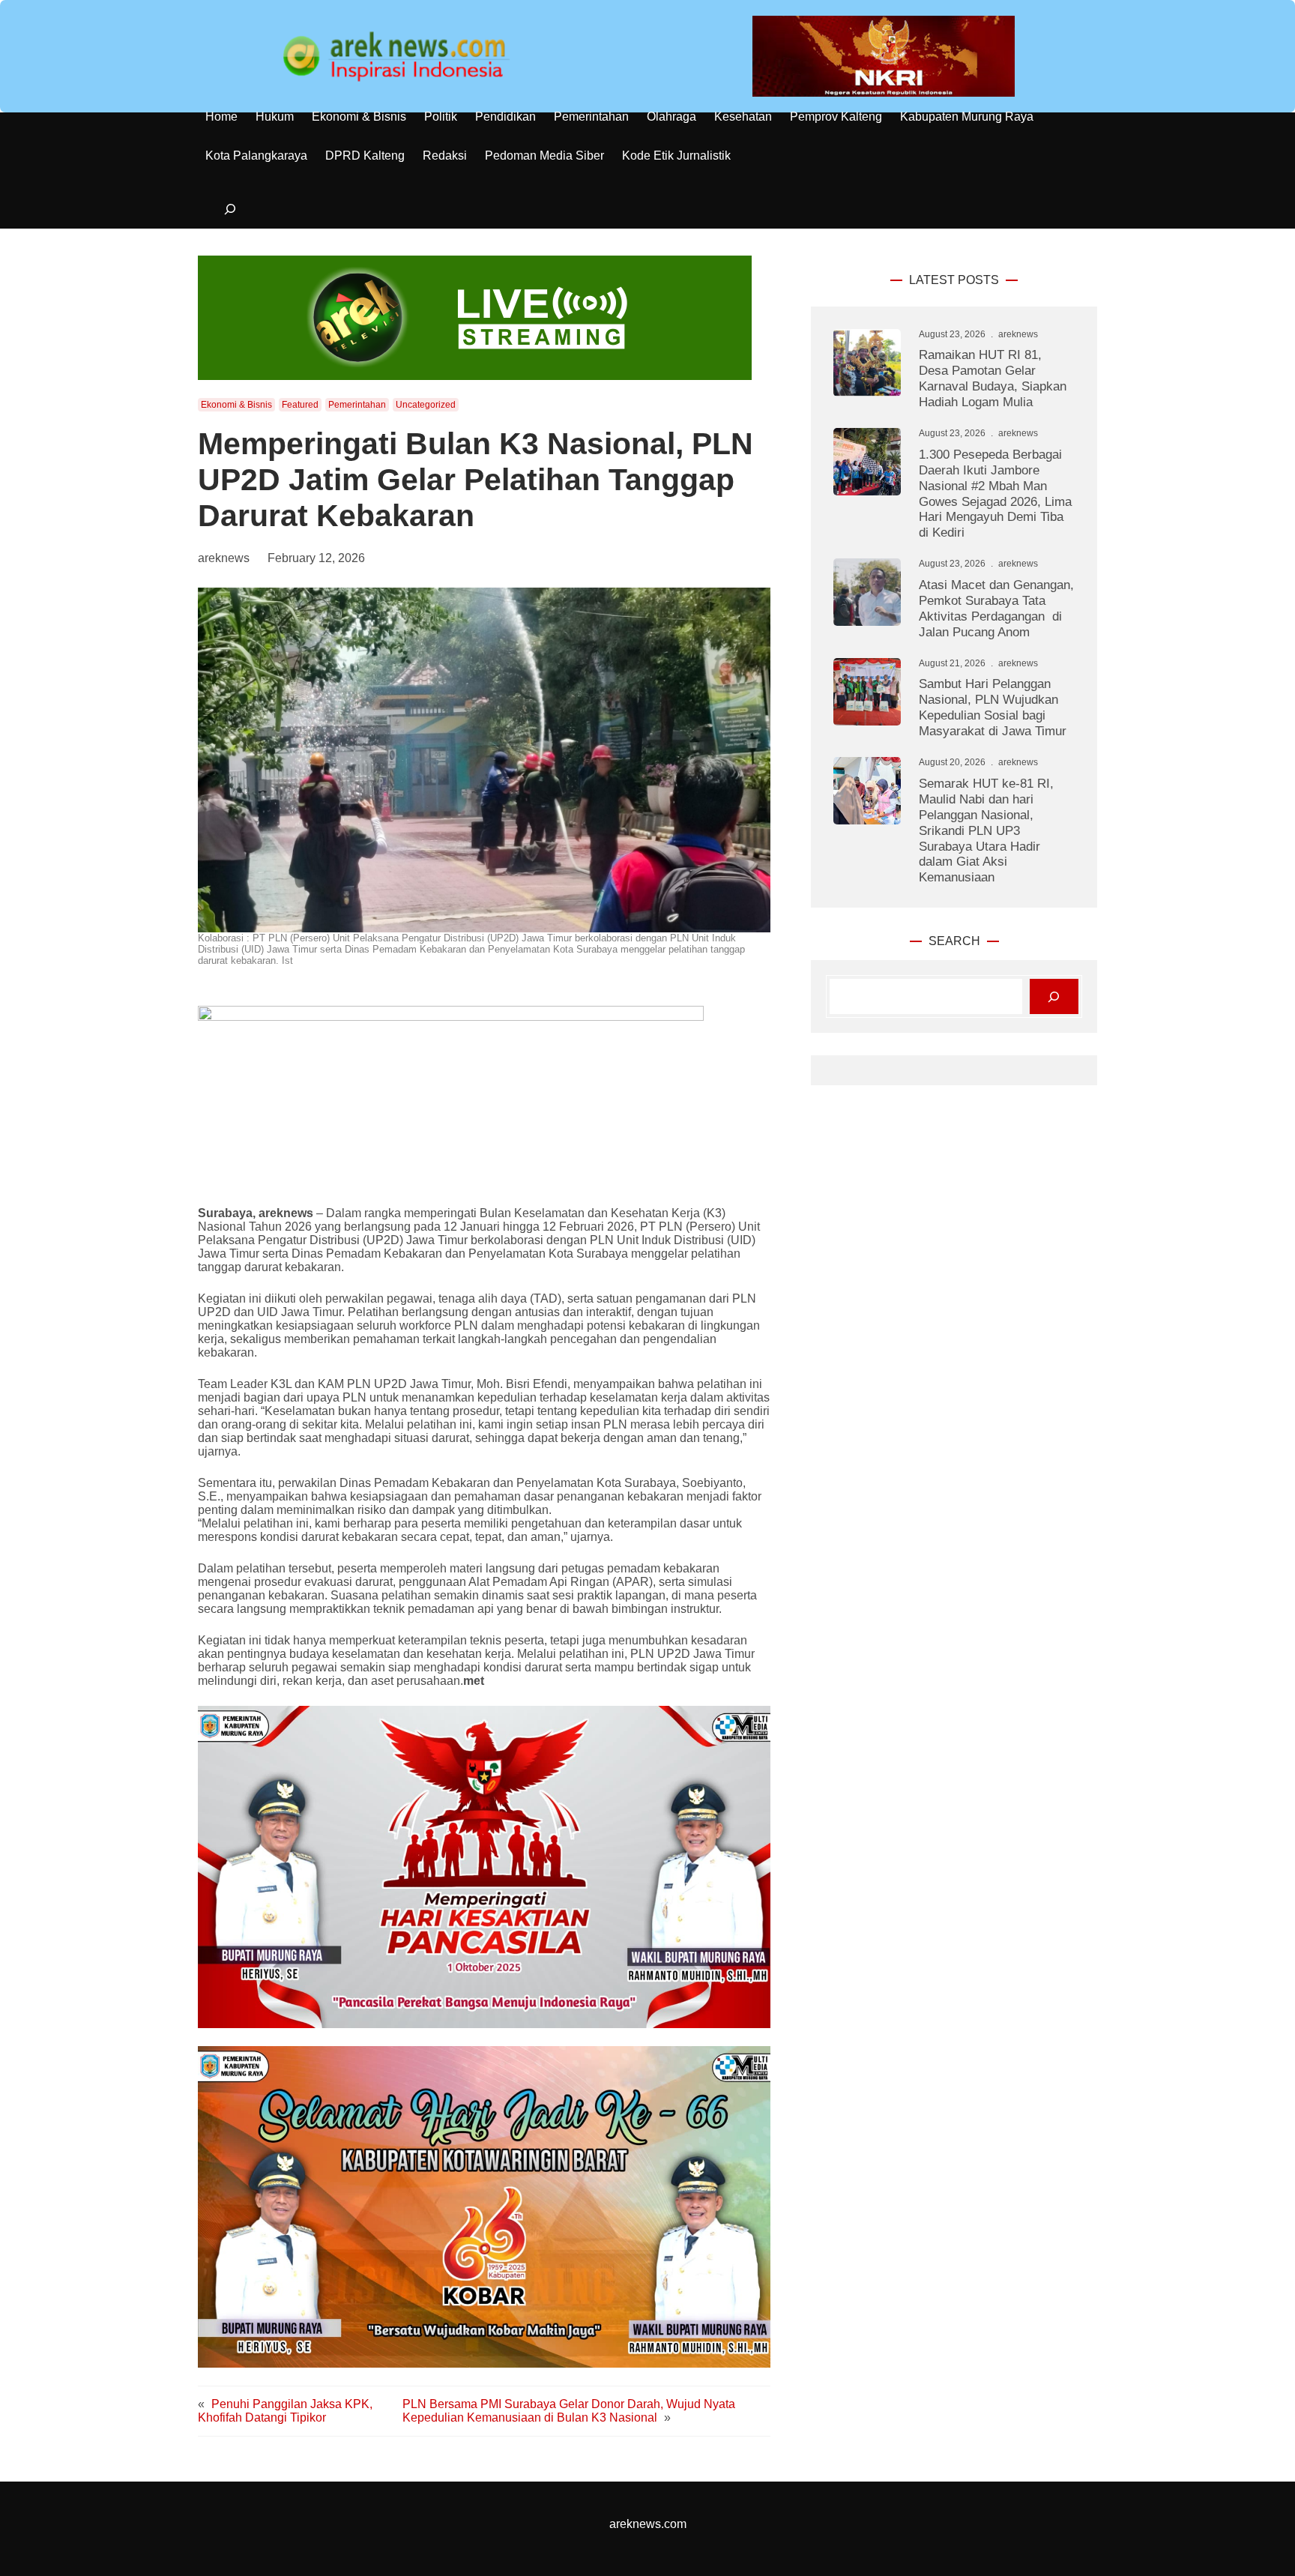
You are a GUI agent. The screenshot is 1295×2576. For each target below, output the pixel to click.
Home (221, 117)
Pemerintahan (357, 405)
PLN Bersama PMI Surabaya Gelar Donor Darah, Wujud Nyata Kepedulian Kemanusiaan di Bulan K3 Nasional (569, 2411)
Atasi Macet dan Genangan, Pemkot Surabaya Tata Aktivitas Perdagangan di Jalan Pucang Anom (996, 608)
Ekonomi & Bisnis (236, 405)
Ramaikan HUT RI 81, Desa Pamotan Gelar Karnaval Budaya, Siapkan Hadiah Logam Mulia (993, 378)
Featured (300, 405)
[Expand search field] (230, 209)
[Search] (1054, 996)
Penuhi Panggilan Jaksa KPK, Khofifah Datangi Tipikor (285, 2411)
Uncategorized (426, 405)
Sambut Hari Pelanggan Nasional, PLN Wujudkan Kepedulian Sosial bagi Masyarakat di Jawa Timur (993, 707)
